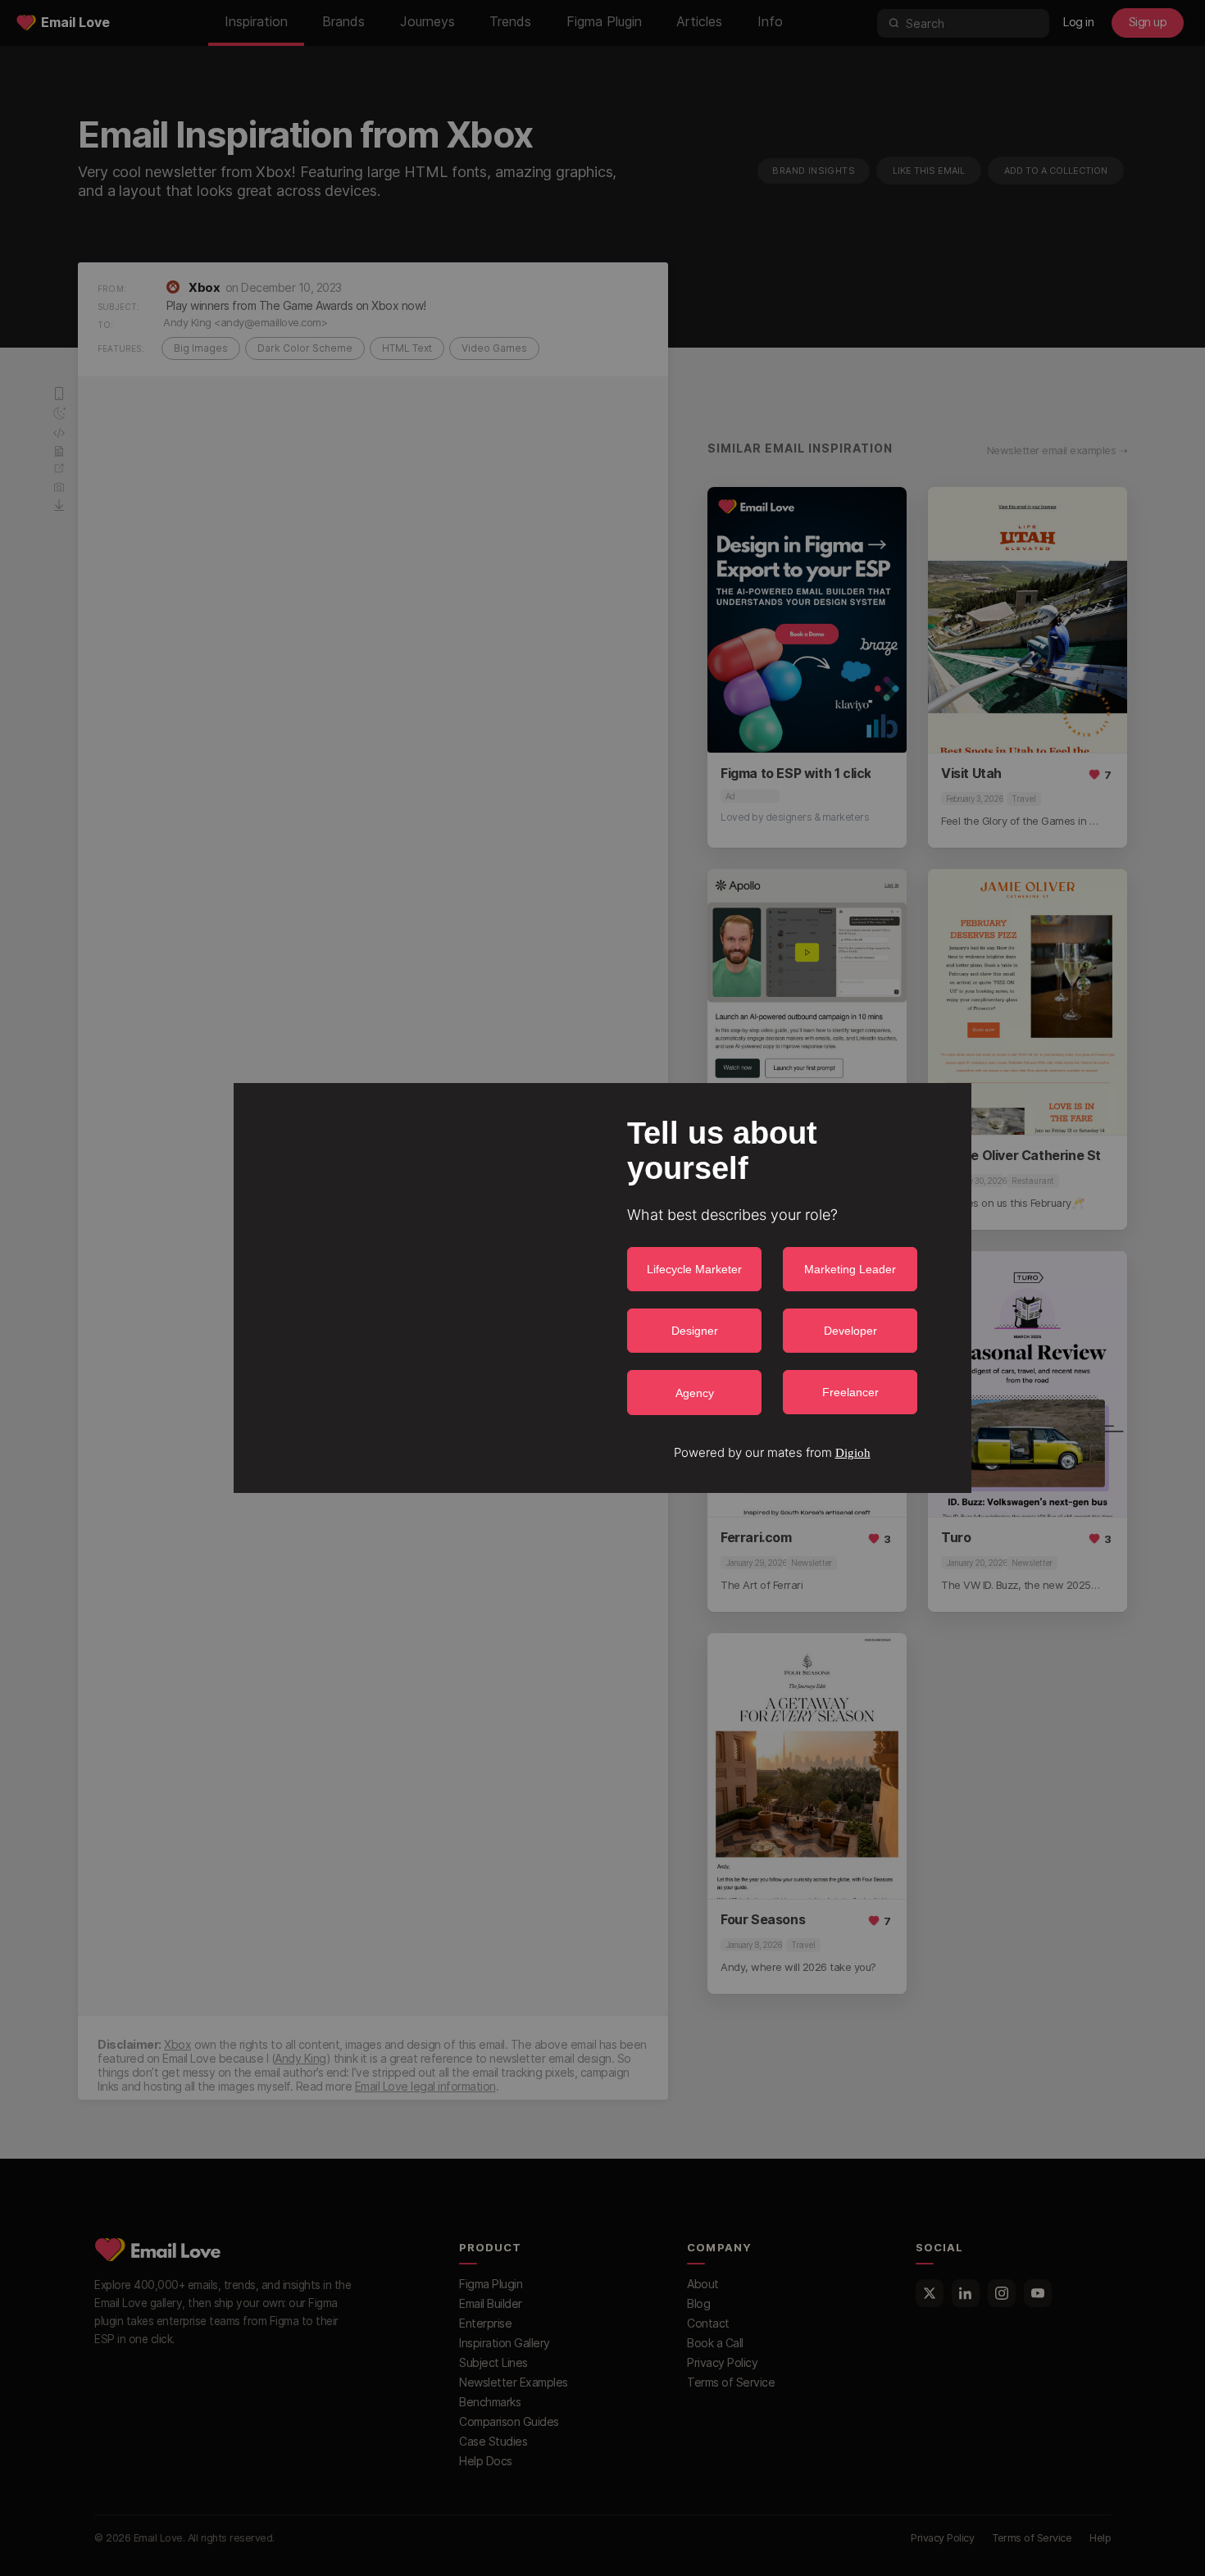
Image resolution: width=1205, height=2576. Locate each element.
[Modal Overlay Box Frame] (602, 1288)
